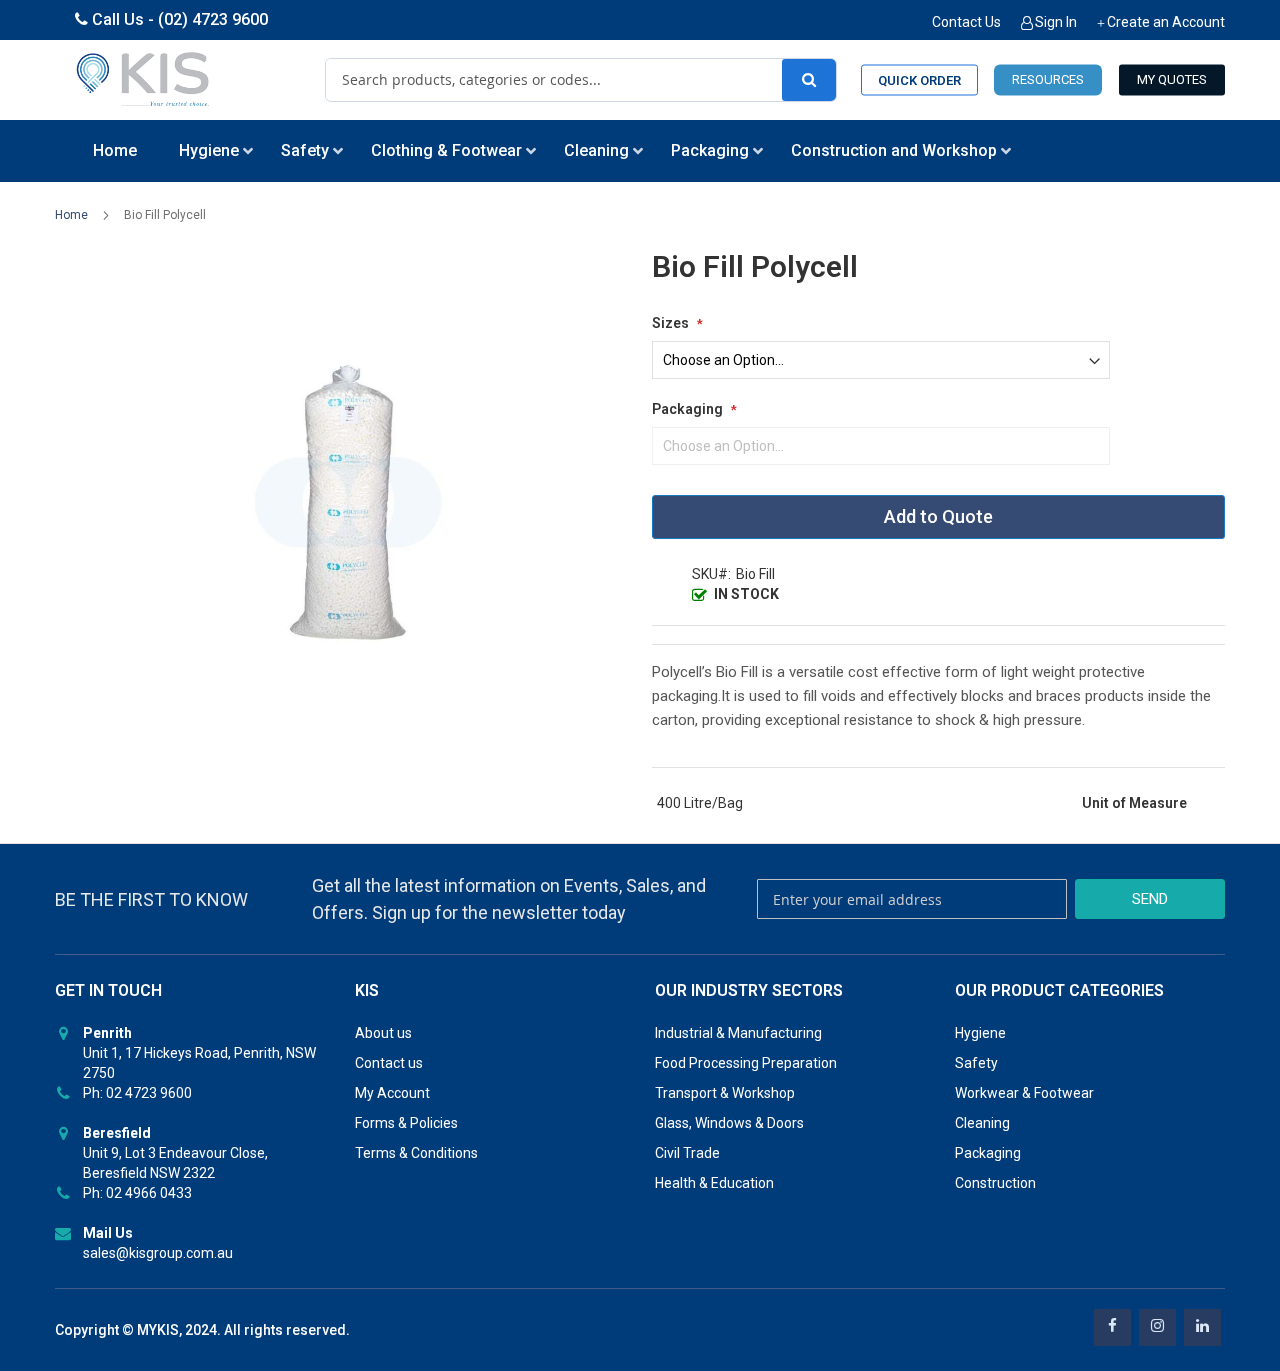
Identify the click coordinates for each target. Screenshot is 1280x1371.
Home (71, 215)
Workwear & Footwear (1024, 1093)
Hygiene (980, 1033)
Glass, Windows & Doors (729, 1123)
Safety (976, 1063)
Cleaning (982, 1123)
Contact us (389, 1063)
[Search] (809, 80)
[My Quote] (1172, 80)
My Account (392, 1093)
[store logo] (144, 80)
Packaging (988, 1153)
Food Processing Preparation (746, 1063)
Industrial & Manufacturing (738, 1033)
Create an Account (1166, 22)
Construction (995, 1183)
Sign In (1056, 22)
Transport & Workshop (725, 1093)
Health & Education (714, 1183)
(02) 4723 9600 (213, 19)
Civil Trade (687, 1153)
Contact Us (966, 22)
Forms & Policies (406, 1123)
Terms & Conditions (416, 1153)
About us (383, 1033)
